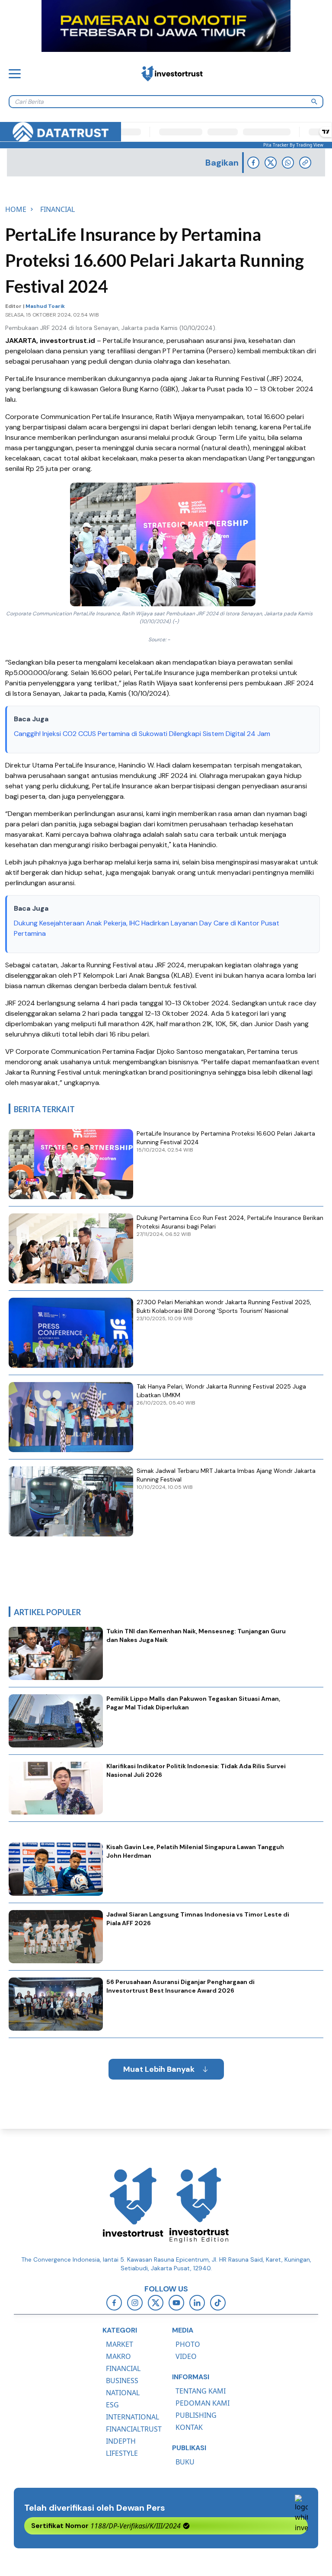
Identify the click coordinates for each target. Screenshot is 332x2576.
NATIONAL (123, 2393)
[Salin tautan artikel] (305, 163)
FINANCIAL (123, 2368)
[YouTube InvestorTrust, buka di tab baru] (176, 2303)
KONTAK (189, 2427)
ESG (112, 2405)
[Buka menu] (15, 74)
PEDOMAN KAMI (203, 2403)
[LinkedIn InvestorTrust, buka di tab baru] (197, 2303)
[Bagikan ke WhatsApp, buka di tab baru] (288, 163)
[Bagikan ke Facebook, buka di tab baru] (253, 163)
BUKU (185, 2462)
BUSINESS (122, 2381)
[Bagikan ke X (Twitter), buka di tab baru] (271, 163)
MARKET (120, 2344)
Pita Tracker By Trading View (293, 145)
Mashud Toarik (45, 306)
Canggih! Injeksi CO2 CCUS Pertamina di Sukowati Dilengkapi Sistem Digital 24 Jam (142, 734)
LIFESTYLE (122, 2453)
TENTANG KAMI (201, 2391)
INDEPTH (121, 2441)
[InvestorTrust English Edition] (199, 2205)
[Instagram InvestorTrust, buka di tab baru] (135, 2303)
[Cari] (314, 102)
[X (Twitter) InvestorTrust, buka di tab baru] (156, 2303)
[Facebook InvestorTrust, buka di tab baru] (114, 2303)
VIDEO (186, 2356)
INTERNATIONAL (132, 2417)
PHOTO (188, 2344)
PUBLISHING (196, 2415)
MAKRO (118, 2356)
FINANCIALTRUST (134, 2429)
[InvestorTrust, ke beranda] (133, 2205)
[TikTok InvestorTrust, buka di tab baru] (218, 2303)
